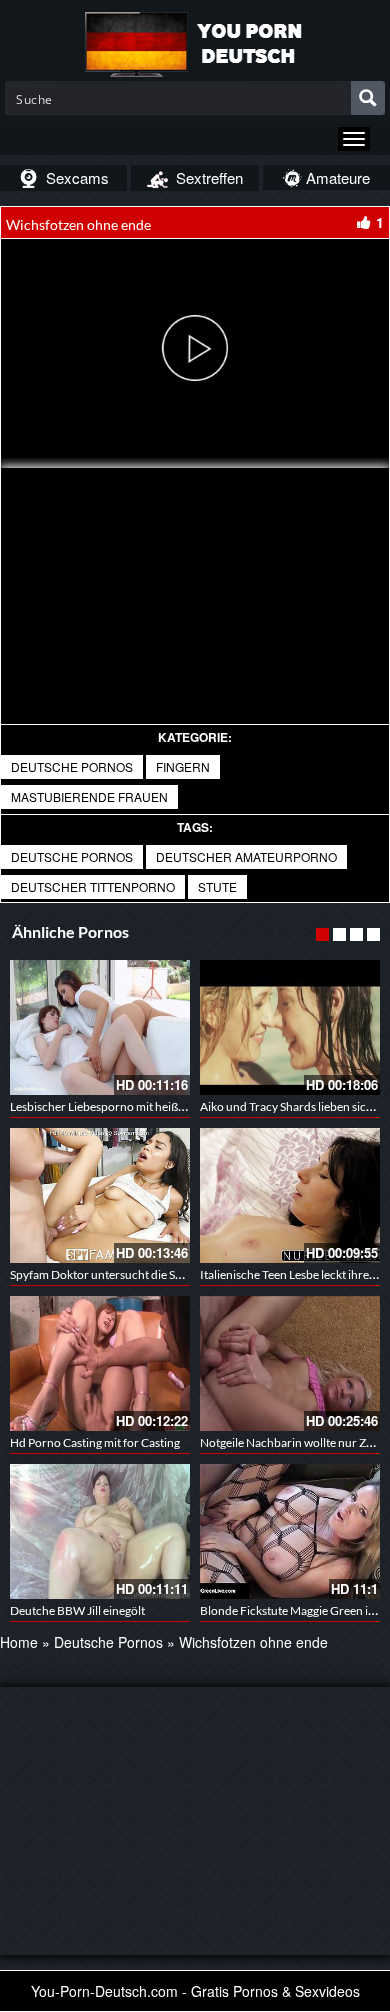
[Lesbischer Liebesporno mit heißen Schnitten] (100, 1027)
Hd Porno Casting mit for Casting (95, 1442)
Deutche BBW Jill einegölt (77, 1610)
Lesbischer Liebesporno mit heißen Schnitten (126, 1106)
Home (19, 1642)
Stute (217, 886)
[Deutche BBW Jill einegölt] (100, 1531)
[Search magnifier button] (368, 98)
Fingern (183, 766)
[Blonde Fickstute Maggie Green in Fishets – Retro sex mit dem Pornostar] (290, 1531)
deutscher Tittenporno (93, 886)
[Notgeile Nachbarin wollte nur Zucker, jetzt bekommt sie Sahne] (290, 1363)
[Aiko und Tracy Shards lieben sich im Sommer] (290, 1027)
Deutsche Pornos (72, 766)
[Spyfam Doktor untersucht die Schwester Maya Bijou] (100, 1195)
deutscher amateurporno (246, 856)
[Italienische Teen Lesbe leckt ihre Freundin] (290, 1195)
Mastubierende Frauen (89, 796)
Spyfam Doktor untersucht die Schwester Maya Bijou (147, 1274)
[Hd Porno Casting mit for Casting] (100, 1363)
